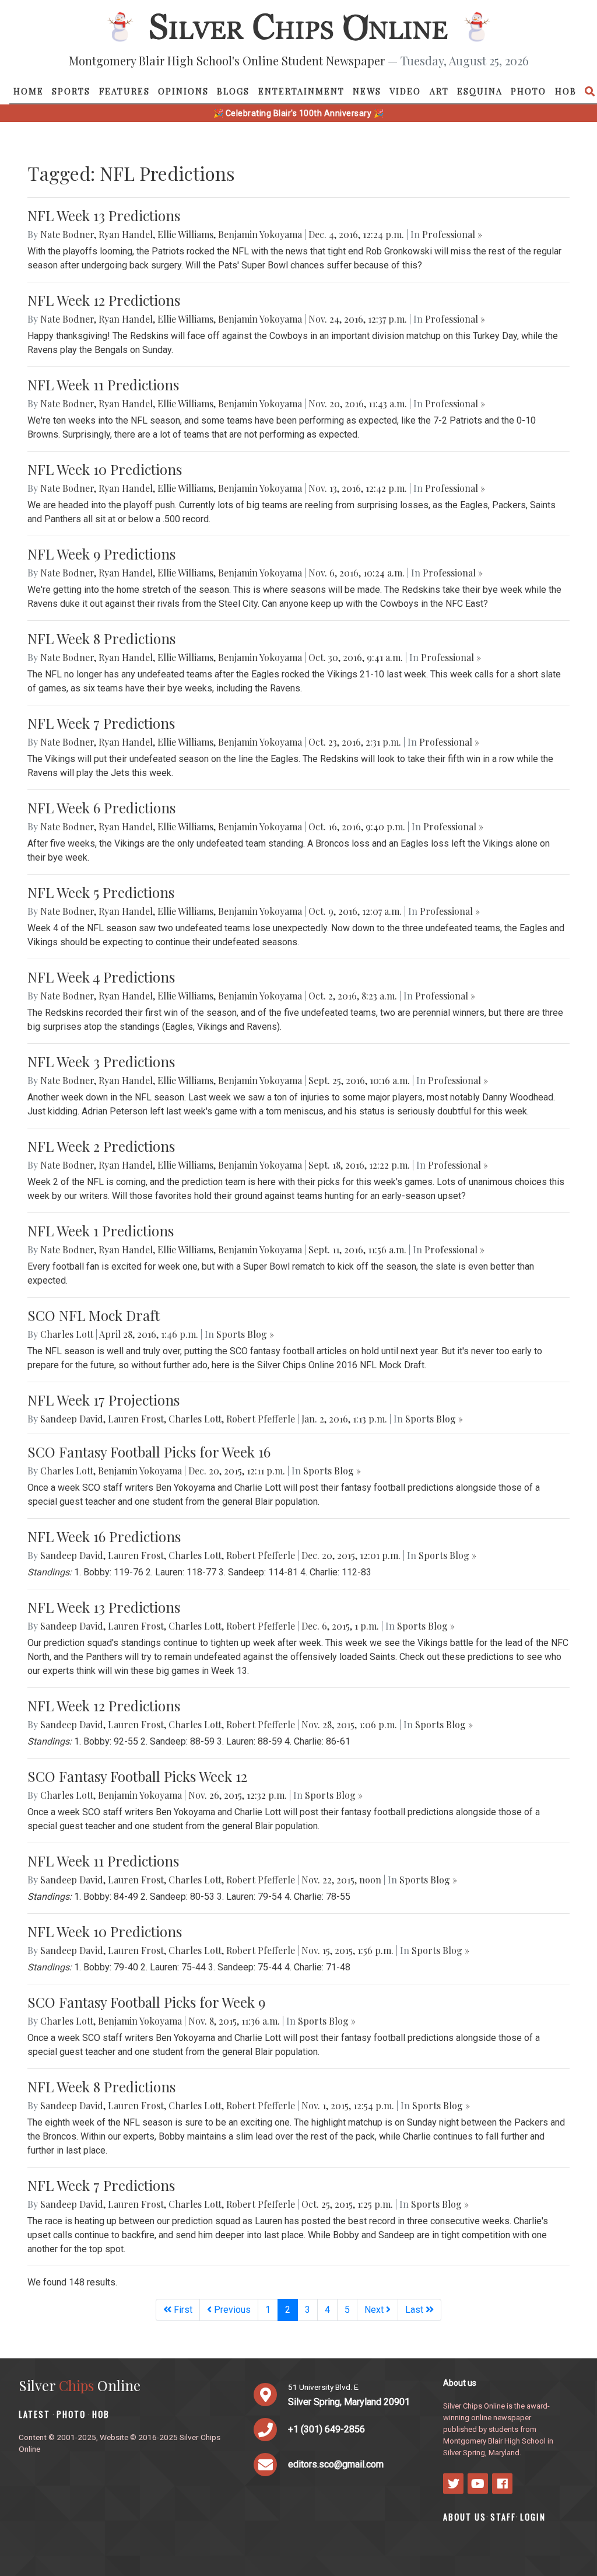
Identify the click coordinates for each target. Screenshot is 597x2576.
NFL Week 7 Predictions (101, 723)
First (182, 2310)
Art (439, 91)
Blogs (233, 91)
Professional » (452, 234)
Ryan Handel (126, 234)
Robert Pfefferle (261, 1419)
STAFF (503, 2517)
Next (375, 2310)
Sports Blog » (245, 1334)
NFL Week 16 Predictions (104, 1536)
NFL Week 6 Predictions (101, 808)
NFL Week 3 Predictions (101, 1061)
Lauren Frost (136, 1419)
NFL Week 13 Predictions (104, 215)
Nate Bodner (67, 234)
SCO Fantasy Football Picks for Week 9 (146, 2002)
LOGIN (533, 2517)
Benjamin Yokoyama (260, 234)
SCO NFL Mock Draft (94, 1315)
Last (415, 2310)
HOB (566, 91)
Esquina (480, 91)
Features (124, 91)
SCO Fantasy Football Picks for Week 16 (149, 1452)
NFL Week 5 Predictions (101, 892)
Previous (231, 2310)
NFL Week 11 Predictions (103, 385)
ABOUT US (465, 2517)
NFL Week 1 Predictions (101, 1231)
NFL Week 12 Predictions (104, 300)
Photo (528, 91)
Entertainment (301, 91)
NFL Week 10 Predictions (105, 469)
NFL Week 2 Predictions (101, 1146)
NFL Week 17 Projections (103, 1400)
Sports (71, 91)
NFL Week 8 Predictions (101, 638)
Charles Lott (67, 1334)
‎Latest (34, 2414)
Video (405, 91)
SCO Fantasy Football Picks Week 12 (137, 1776)
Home (29, 91)
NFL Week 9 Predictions (101, 554)
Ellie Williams (185, 234)
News (367, 91)
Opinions (183, 91)
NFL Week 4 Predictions (101, 977)
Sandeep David (72, 1419)
